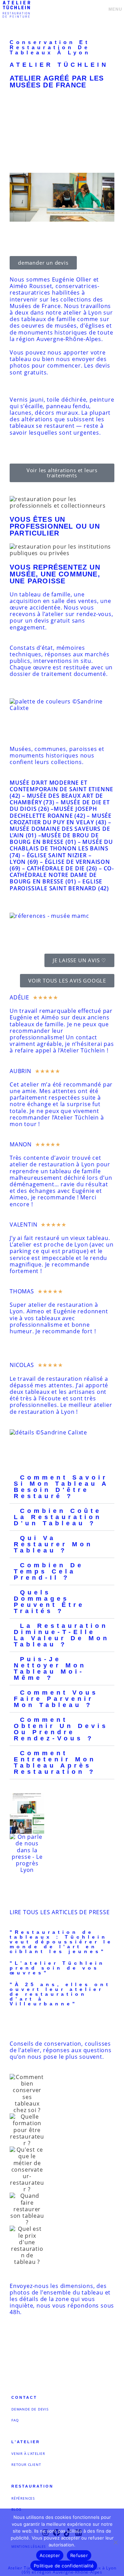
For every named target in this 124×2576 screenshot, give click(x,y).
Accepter (50, 2555)
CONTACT (24, 2397)
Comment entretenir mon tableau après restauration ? (55, 1762)
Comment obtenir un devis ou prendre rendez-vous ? (61, 1729)
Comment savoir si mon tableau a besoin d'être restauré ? (61, 1487)
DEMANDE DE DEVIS (30, 2409)
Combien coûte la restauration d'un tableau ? (58, 1517)
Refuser (79, 2555)
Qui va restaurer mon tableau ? (53, 1544)
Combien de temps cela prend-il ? (49, 1571)
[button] (62, 1487)
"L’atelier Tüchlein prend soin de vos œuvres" (57, 1968)
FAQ (15, 2420)
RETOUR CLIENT (26, 2464)
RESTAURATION (32, 2486)
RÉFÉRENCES (23, 2498)
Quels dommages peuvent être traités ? (49, 1602)
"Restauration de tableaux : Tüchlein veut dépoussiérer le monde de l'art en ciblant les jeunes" (61, 1942)
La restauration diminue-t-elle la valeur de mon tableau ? (62, 1635)
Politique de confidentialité (64, 2566)
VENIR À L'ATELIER (28, 2453)
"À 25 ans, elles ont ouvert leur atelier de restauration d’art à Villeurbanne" (60, 1994)
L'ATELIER (26, 2442)
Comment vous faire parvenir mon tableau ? (56, 1699)
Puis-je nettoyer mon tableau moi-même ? (50, 1668)
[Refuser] (115, 2542)
